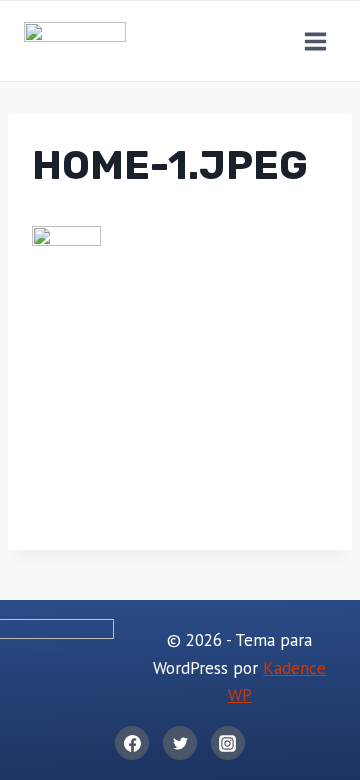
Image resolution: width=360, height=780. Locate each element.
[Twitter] (180, 743)
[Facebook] (132, 743)
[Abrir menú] (315, 41)
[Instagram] (228, 743)
